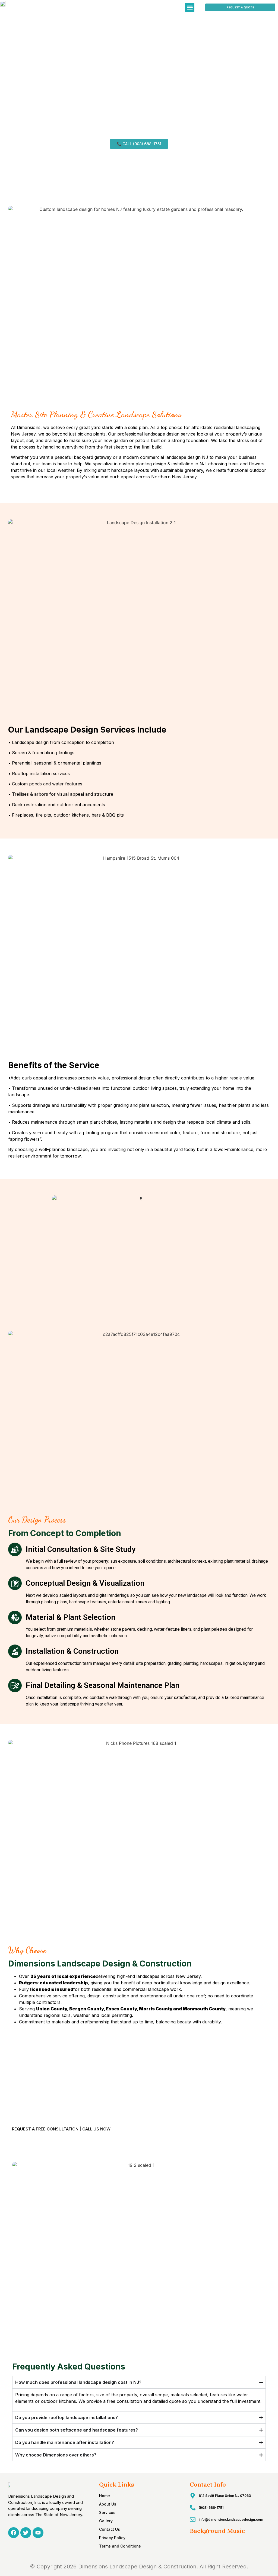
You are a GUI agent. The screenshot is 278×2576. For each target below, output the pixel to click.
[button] (190, 7)
